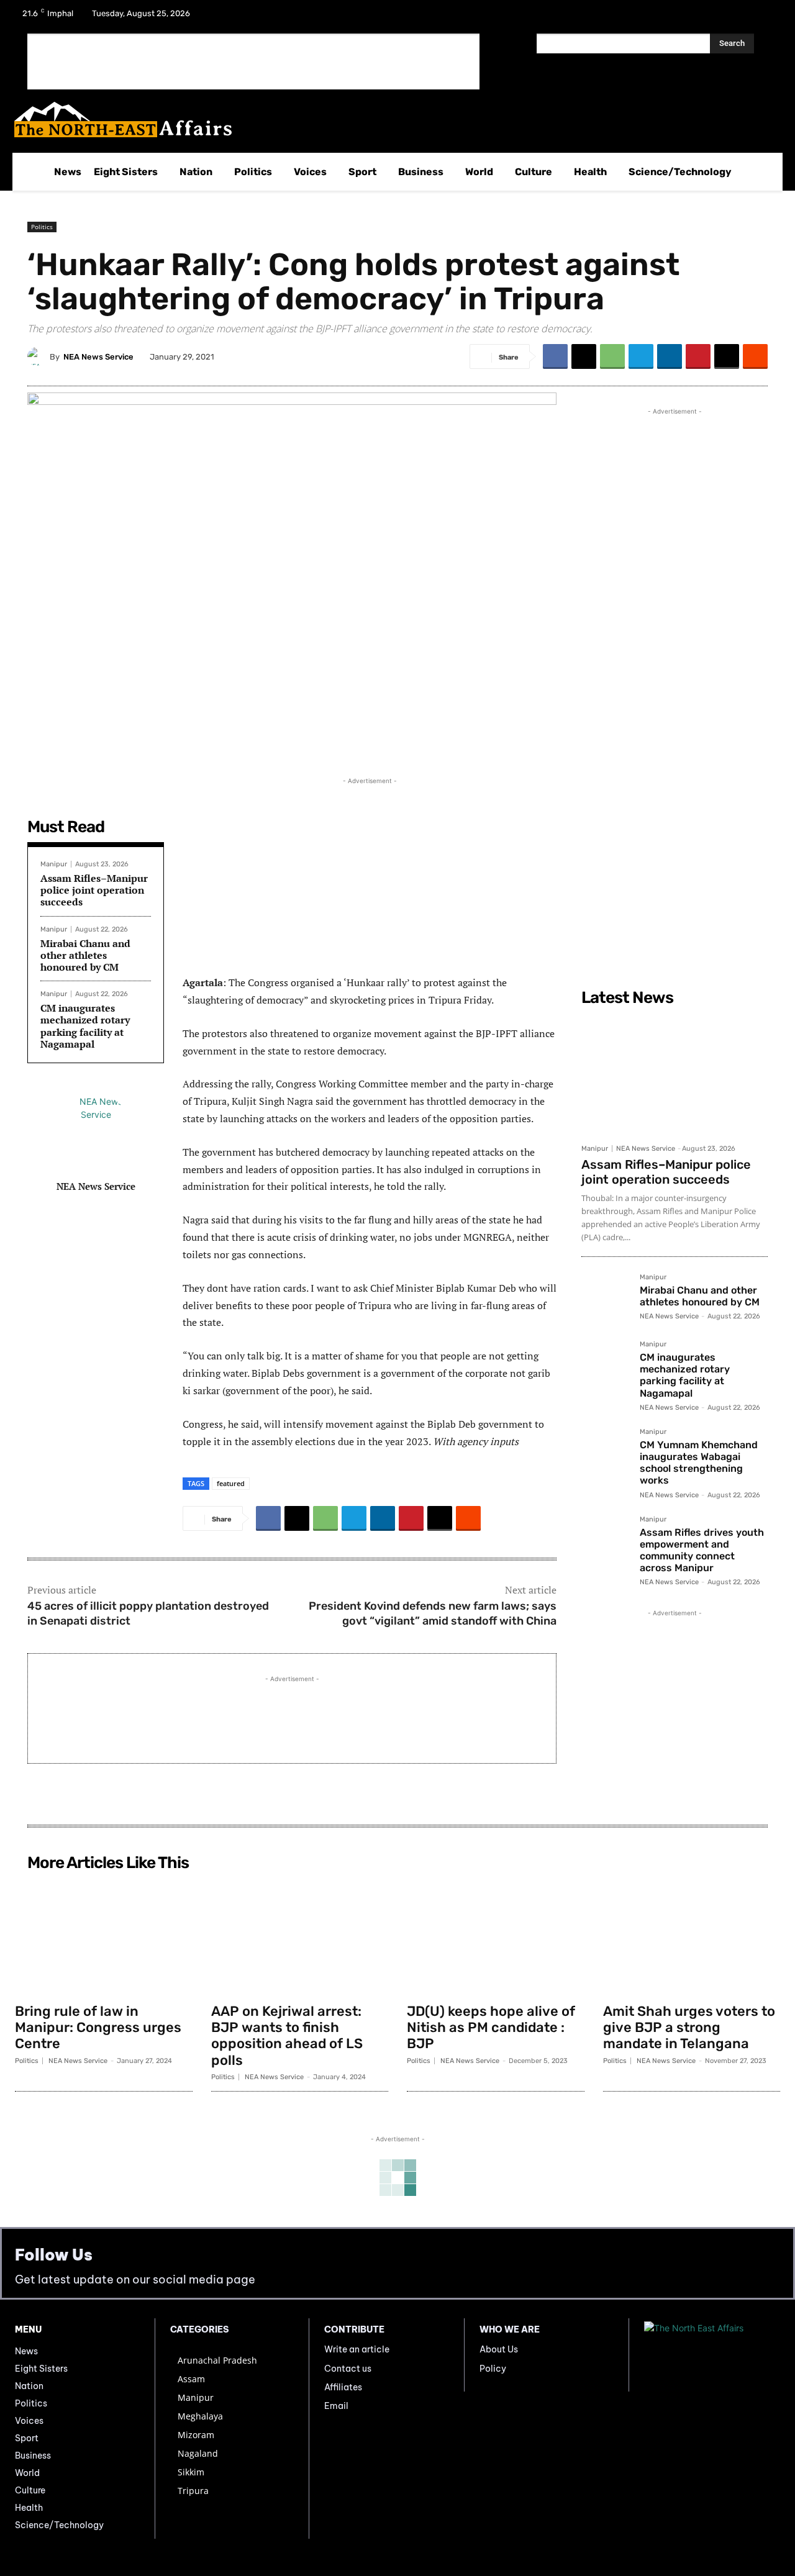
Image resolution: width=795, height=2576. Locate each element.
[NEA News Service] (39, 356)
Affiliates (343, 2387)
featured (231, 1483)
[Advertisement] (253, 61)
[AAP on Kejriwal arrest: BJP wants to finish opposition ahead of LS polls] (300, 1936)
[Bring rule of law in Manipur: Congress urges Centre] (104, 1936)
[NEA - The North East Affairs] (712, 2355)
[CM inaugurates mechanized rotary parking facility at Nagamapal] (606, 1365)
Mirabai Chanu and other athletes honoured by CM (85, 955)
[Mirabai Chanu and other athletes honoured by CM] (606, 1298)
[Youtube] (766, 17)
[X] (734, 17)
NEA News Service (98, 357)
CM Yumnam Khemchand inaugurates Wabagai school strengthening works (699, 1463)
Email (336, 2406)
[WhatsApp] (612, 356)
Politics (42, 227)
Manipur (54, 864)
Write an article (357, 2349)
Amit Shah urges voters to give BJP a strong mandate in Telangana (689, 2028)
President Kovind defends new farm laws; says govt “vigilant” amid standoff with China (433, 1613)
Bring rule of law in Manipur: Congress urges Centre (98, 2028)
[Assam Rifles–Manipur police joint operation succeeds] (675, 1074)
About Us (499, 2349)
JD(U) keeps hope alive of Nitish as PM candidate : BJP (491, 2028)
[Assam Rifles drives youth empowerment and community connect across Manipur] (606, 1540)
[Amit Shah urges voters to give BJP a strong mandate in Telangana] (692, 1936)
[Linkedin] (670, 356)
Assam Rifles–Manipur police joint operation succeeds (94, 890)
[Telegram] (641, 356)
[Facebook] (702, 17)
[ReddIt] (755, 356)
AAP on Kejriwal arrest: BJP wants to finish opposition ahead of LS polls (287, 2036)
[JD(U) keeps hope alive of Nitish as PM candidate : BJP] (496, 1936)
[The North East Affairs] (391, 120)
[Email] (727, 356)
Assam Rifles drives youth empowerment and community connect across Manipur (702, 1550)
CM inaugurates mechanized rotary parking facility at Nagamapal (85, 1026)
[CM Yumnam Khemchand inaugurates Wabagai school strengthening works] (606, 1453)
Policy (493, 2369)
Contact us (348, 2369)
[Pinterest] (698, 356)
